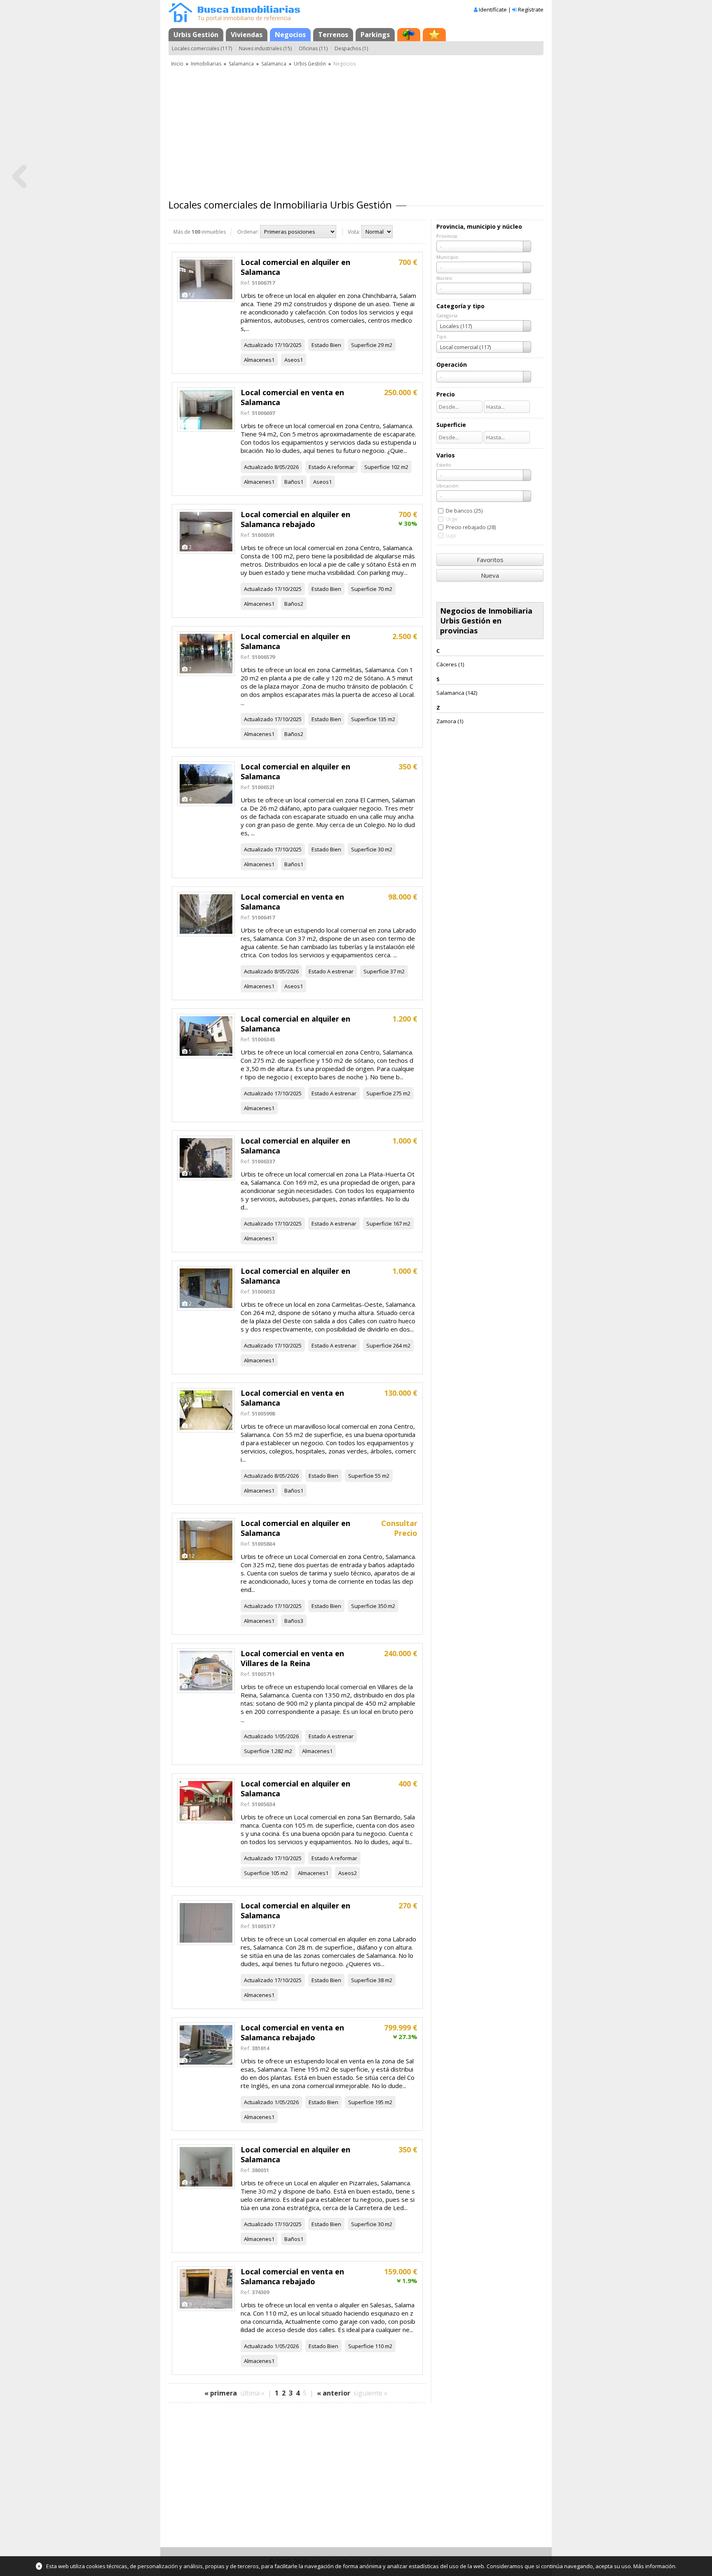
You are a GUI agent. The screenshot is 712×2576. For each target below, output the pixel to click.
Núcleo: (445, 278)
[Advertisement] (356, 130)
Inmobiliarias (206, 64)
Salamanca (241, 64)
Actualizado (259, 345)
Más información (654, 2566)
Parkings (375, 35)
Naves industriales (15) (265, 48)
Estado (320, 345)
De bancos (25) (464, 511)
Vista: (354, 232)
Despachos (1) (351, 48)
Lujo (451, 535)
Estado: (444, 465)
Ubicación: (448, 486)
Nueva (490, 575)
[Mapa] (409, 35)
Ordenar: (248, 232)
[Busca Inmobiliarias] (180, 20)
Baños (292, 482)
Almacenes (258, 360)
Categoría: (447, 315)
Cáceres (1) (450, 664)
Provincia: (447, 236)
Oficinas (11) (313, 48)
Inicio (177, 64)
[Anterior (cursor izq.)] (19, 177)
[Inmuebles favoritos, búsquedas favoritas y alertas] (434, 35)
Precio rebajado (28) (471, 527)
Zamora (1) (450, 721)
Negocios (290, 35)
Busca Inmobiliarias (249, 10)
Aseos (292, 360)
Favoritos (490, 560)
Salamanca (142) (457, 693)
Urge (452, 519)
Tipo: (442, 336)
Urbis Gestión (196, 35)
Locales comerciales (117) (202, 48)
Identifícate (493, 9)
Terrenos (333, 35)
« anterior (334, 2393)
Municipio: (448, 257)
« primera (221, 2393)
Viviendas (247, 35)
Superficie (364, 345)
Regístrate (531, 9)
